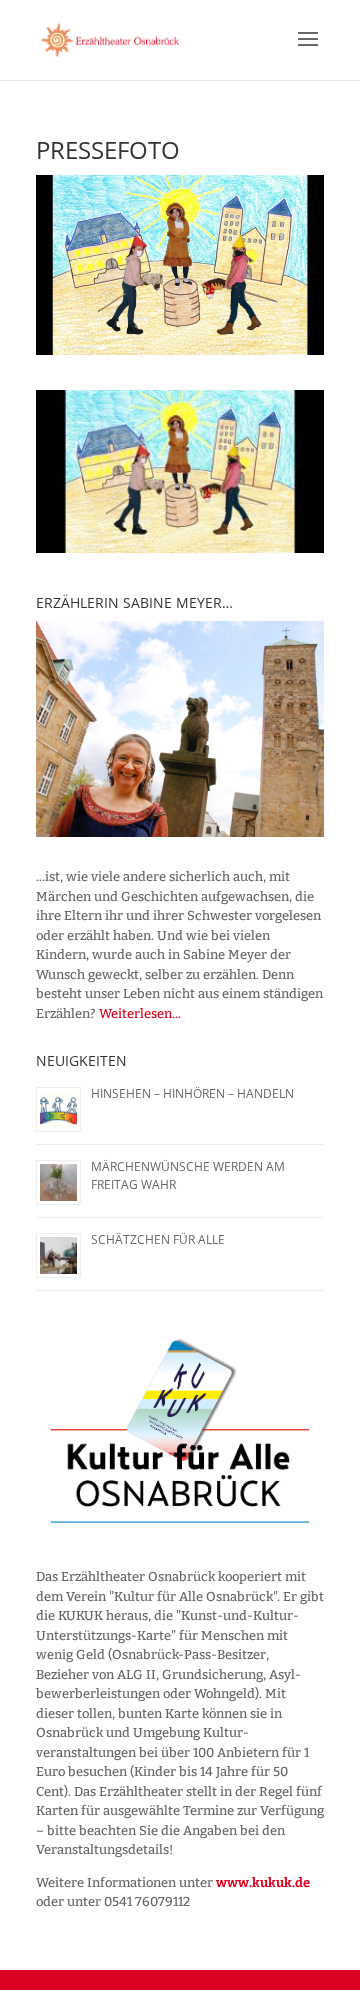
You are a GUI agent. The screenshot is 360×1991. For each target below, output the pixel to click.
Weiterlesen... (140, 1013)
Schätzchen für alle (158, 1239)
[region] (180, 729)
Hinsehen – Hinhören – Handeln (192, 1093)
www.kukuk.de (263, 1882)
